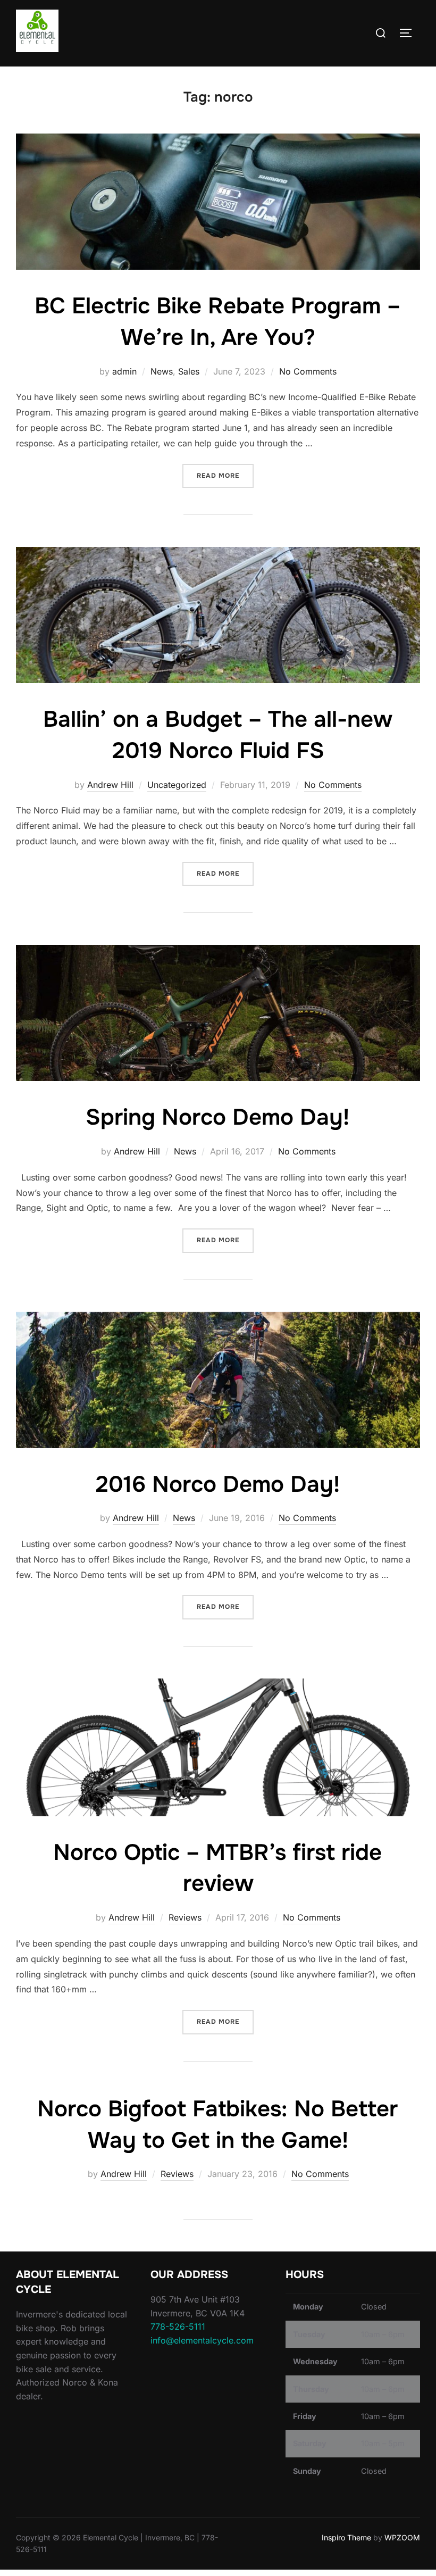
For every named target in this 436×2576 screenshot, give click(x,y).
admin (124, 371)
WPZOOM (402, 2537)
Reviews (185, 1917)
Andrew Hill (110, 785)
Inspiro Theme (346, 2537)
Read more (225, 475)
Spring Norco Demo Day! (217, 1117)
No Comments (308, 371)
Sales (189, 371)
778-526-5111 (178, 2326)
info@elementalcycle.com (202, 2340)
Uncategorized (177, 785)
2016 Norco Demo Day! (218, 1484)
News (162, 371)
